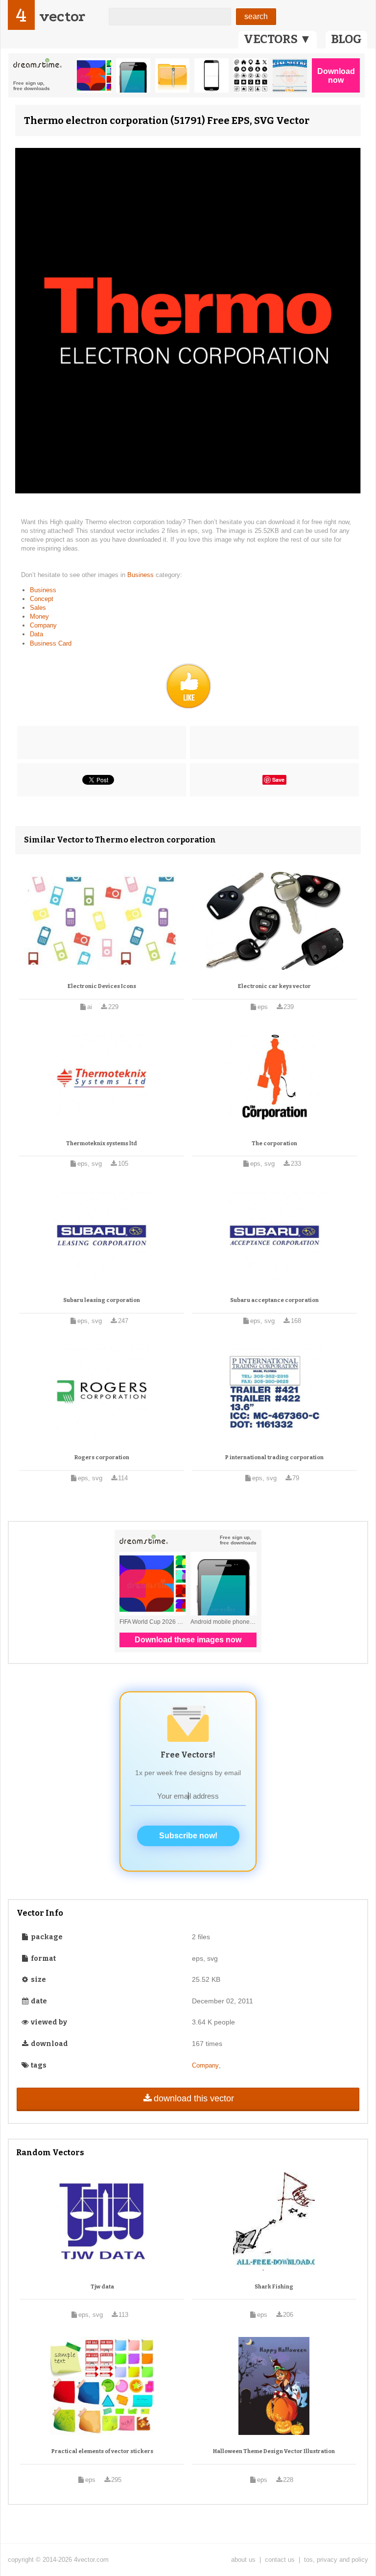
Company (43, 625)
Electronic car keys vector (274, 986)
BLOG (346, 39)
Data (36, 634)
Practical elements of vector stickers (102, 2451)
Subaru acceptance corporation (274, 1300)
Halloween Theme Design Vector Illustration (274, 2451)
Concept (42, 599)
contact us (280, 2560)
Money (39, 616)
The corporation (274, 1144)
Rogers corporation (102, 1457)
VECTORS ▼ (278, 39)
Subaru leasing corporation (102, 1300)
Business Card (51, 643)
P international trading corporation (274, 1457)
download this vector (194, 2098)
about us (243, 2560)
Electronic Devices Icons (102, 986)
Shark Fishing (274, 2287)
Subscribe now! (188, 1836)
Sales (38, 608)
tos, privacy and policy (336, 2560)
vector (62, 16)
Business (141, 575)
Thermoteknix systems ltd (102, 1144)
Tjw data (102, 2287)
